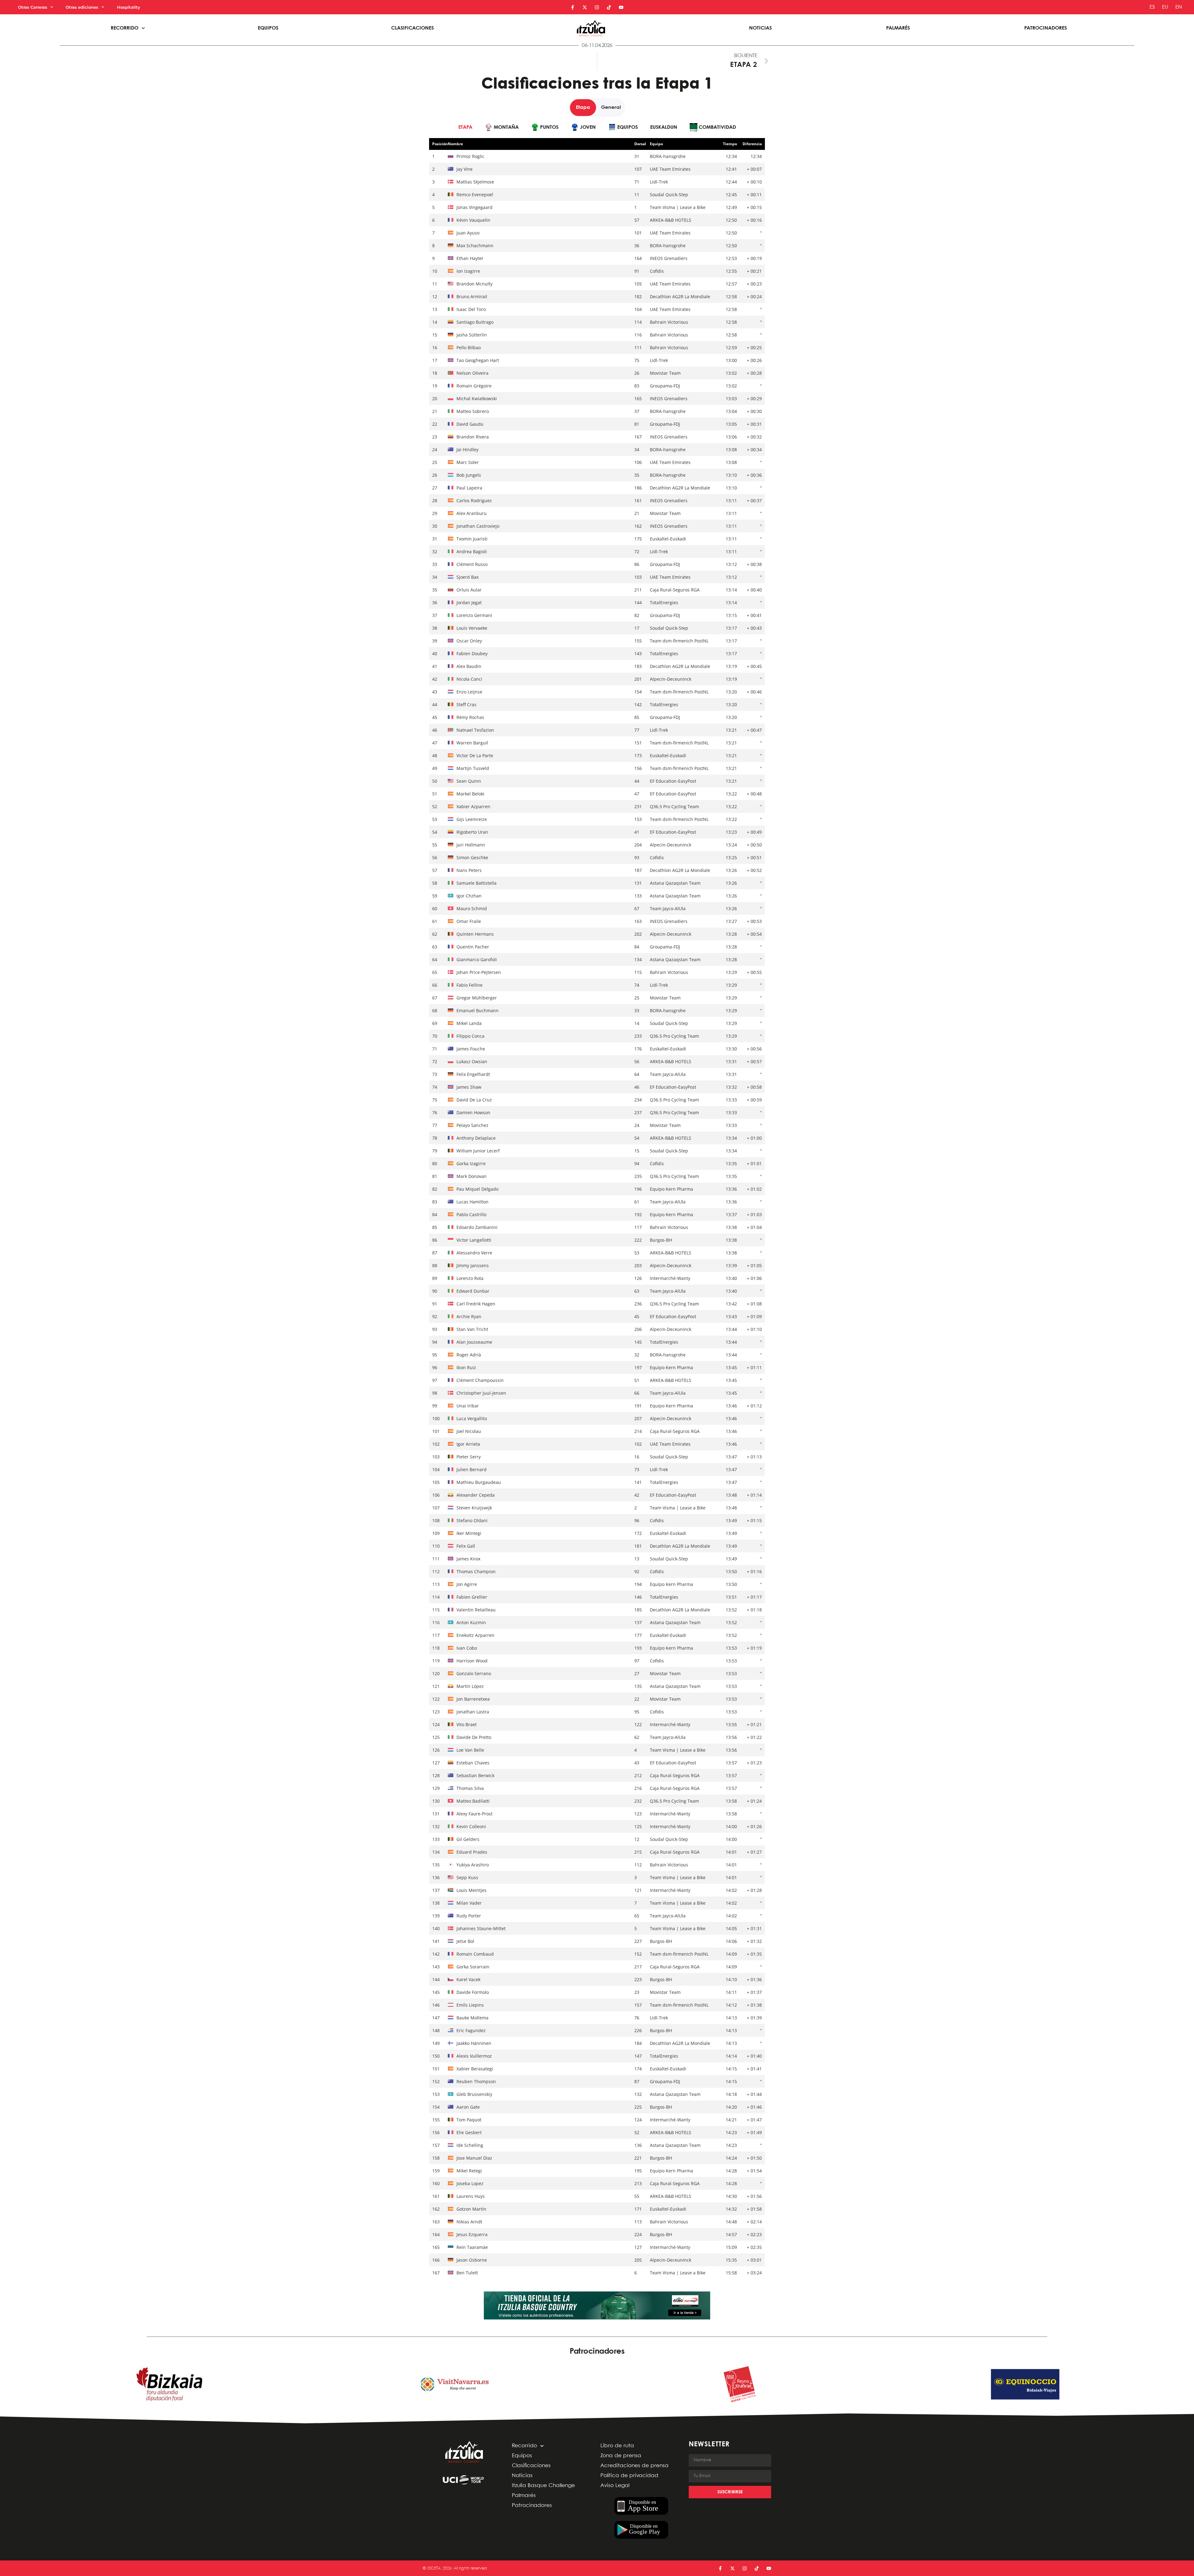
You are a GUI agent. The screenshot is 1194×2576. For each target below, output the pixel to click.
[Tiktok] (609, 7)
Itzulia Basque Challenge (543, 2486)
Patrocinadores (1046, 28)
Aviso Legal (615, 2486)
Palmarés (898, 28)
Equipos (268, 28)
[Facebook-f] (573, 7)
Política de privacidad (629, 2476)
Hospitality (129, 7)
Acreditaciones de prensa (634, 2466)
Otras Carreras (33, 7)
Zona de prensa (621, 2456)
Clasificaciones (412, 28)
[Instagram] (597, 7)
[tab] (465, 127)
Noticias (760, 28)
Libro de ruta (617, 2446)
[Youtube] (621, 7)
